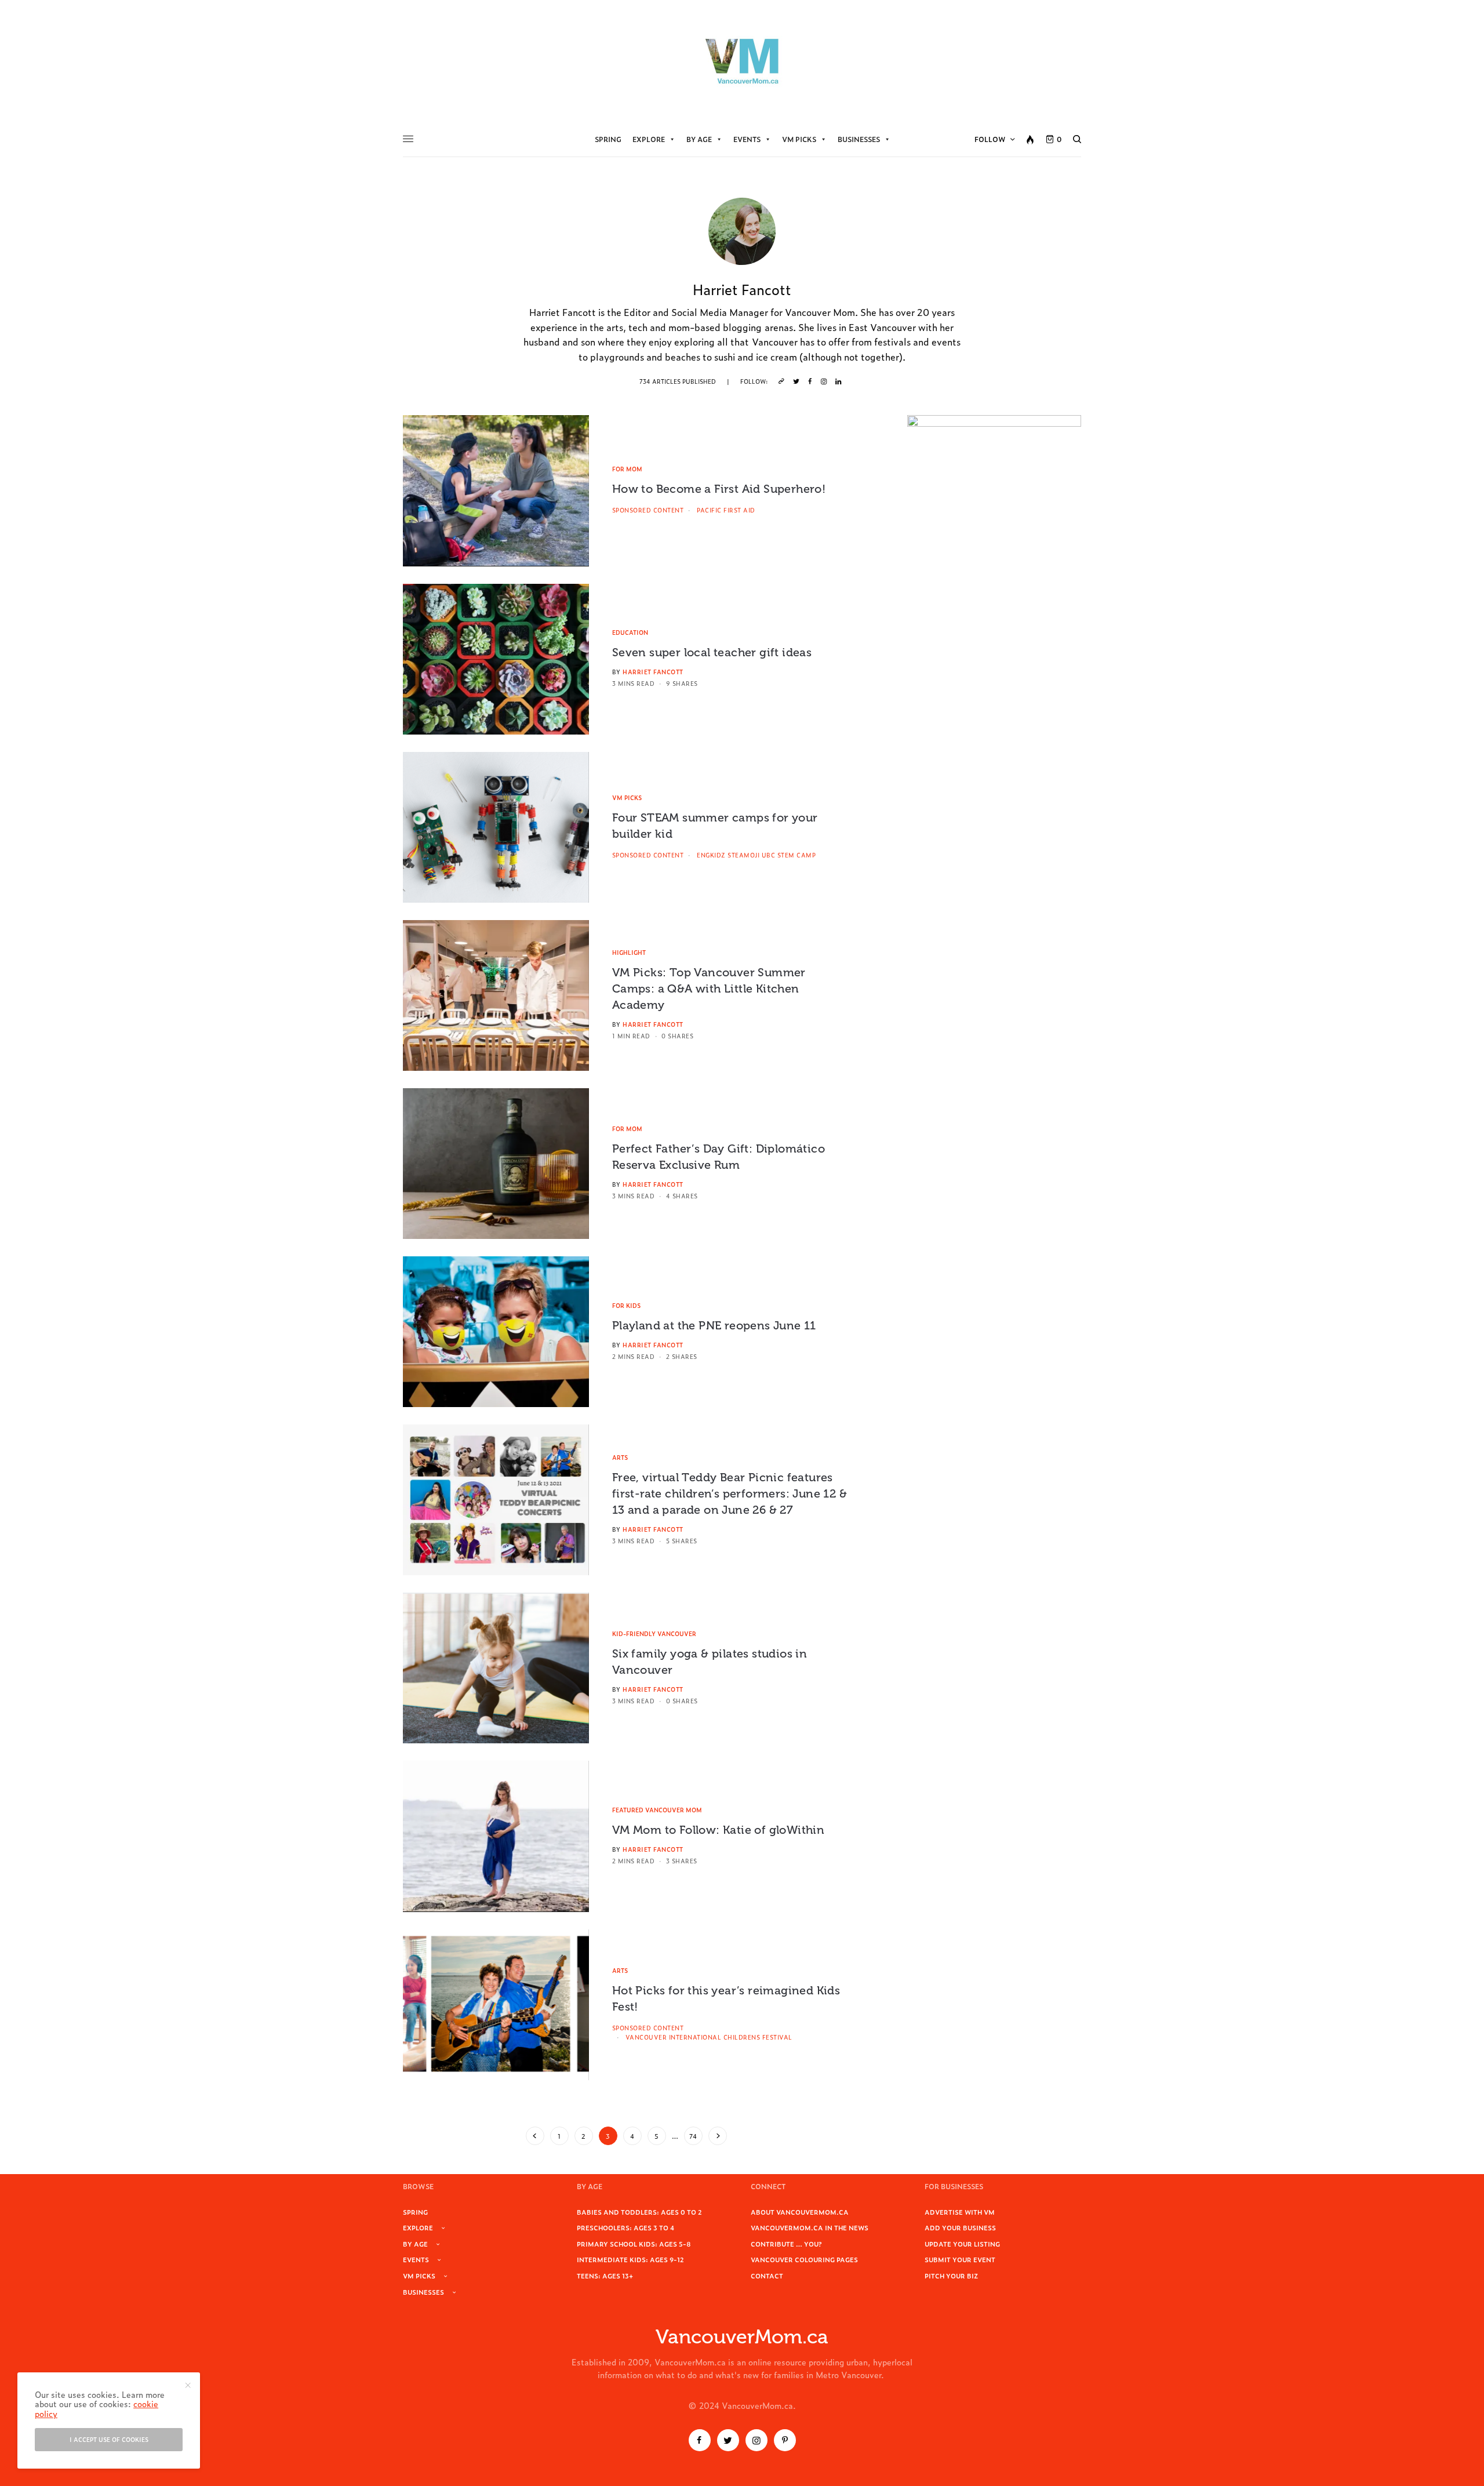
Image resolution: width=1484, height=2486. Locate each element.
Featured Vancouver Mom (657, 1810)
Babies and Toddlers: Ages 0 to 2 (639, 2212)
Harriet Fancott (653, 672)
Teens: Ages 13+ (605, 2276)
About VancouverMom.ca (800, 2212)
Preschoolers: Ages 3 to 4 (625, 2227)
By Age (699, 139)
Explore (649, 139)
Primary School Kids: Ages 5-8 (634, 2244)
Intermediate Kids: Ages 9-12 (630, 2259)
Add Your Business (960, 2227)
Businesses (859, 139)
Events (747, 139)
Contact (767, 2276)
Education (630, 632)
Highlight (629, 952)
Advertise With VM (960, 2212)
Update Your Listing (962, 2244)
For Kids (626, 1305)
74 (693, 2136)
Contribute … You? (786, 2244)
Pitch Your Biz (951, 2276)
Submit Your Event (960, 2259)
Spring (608, 139)
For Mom (627, 469)
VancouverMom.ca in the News (810, 2227)
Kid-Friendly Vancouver (654, 1633)
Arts (620, 1457)
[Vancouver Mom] (742, 61)
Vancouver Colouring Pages (804, 2259)
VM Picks (799, 139)
